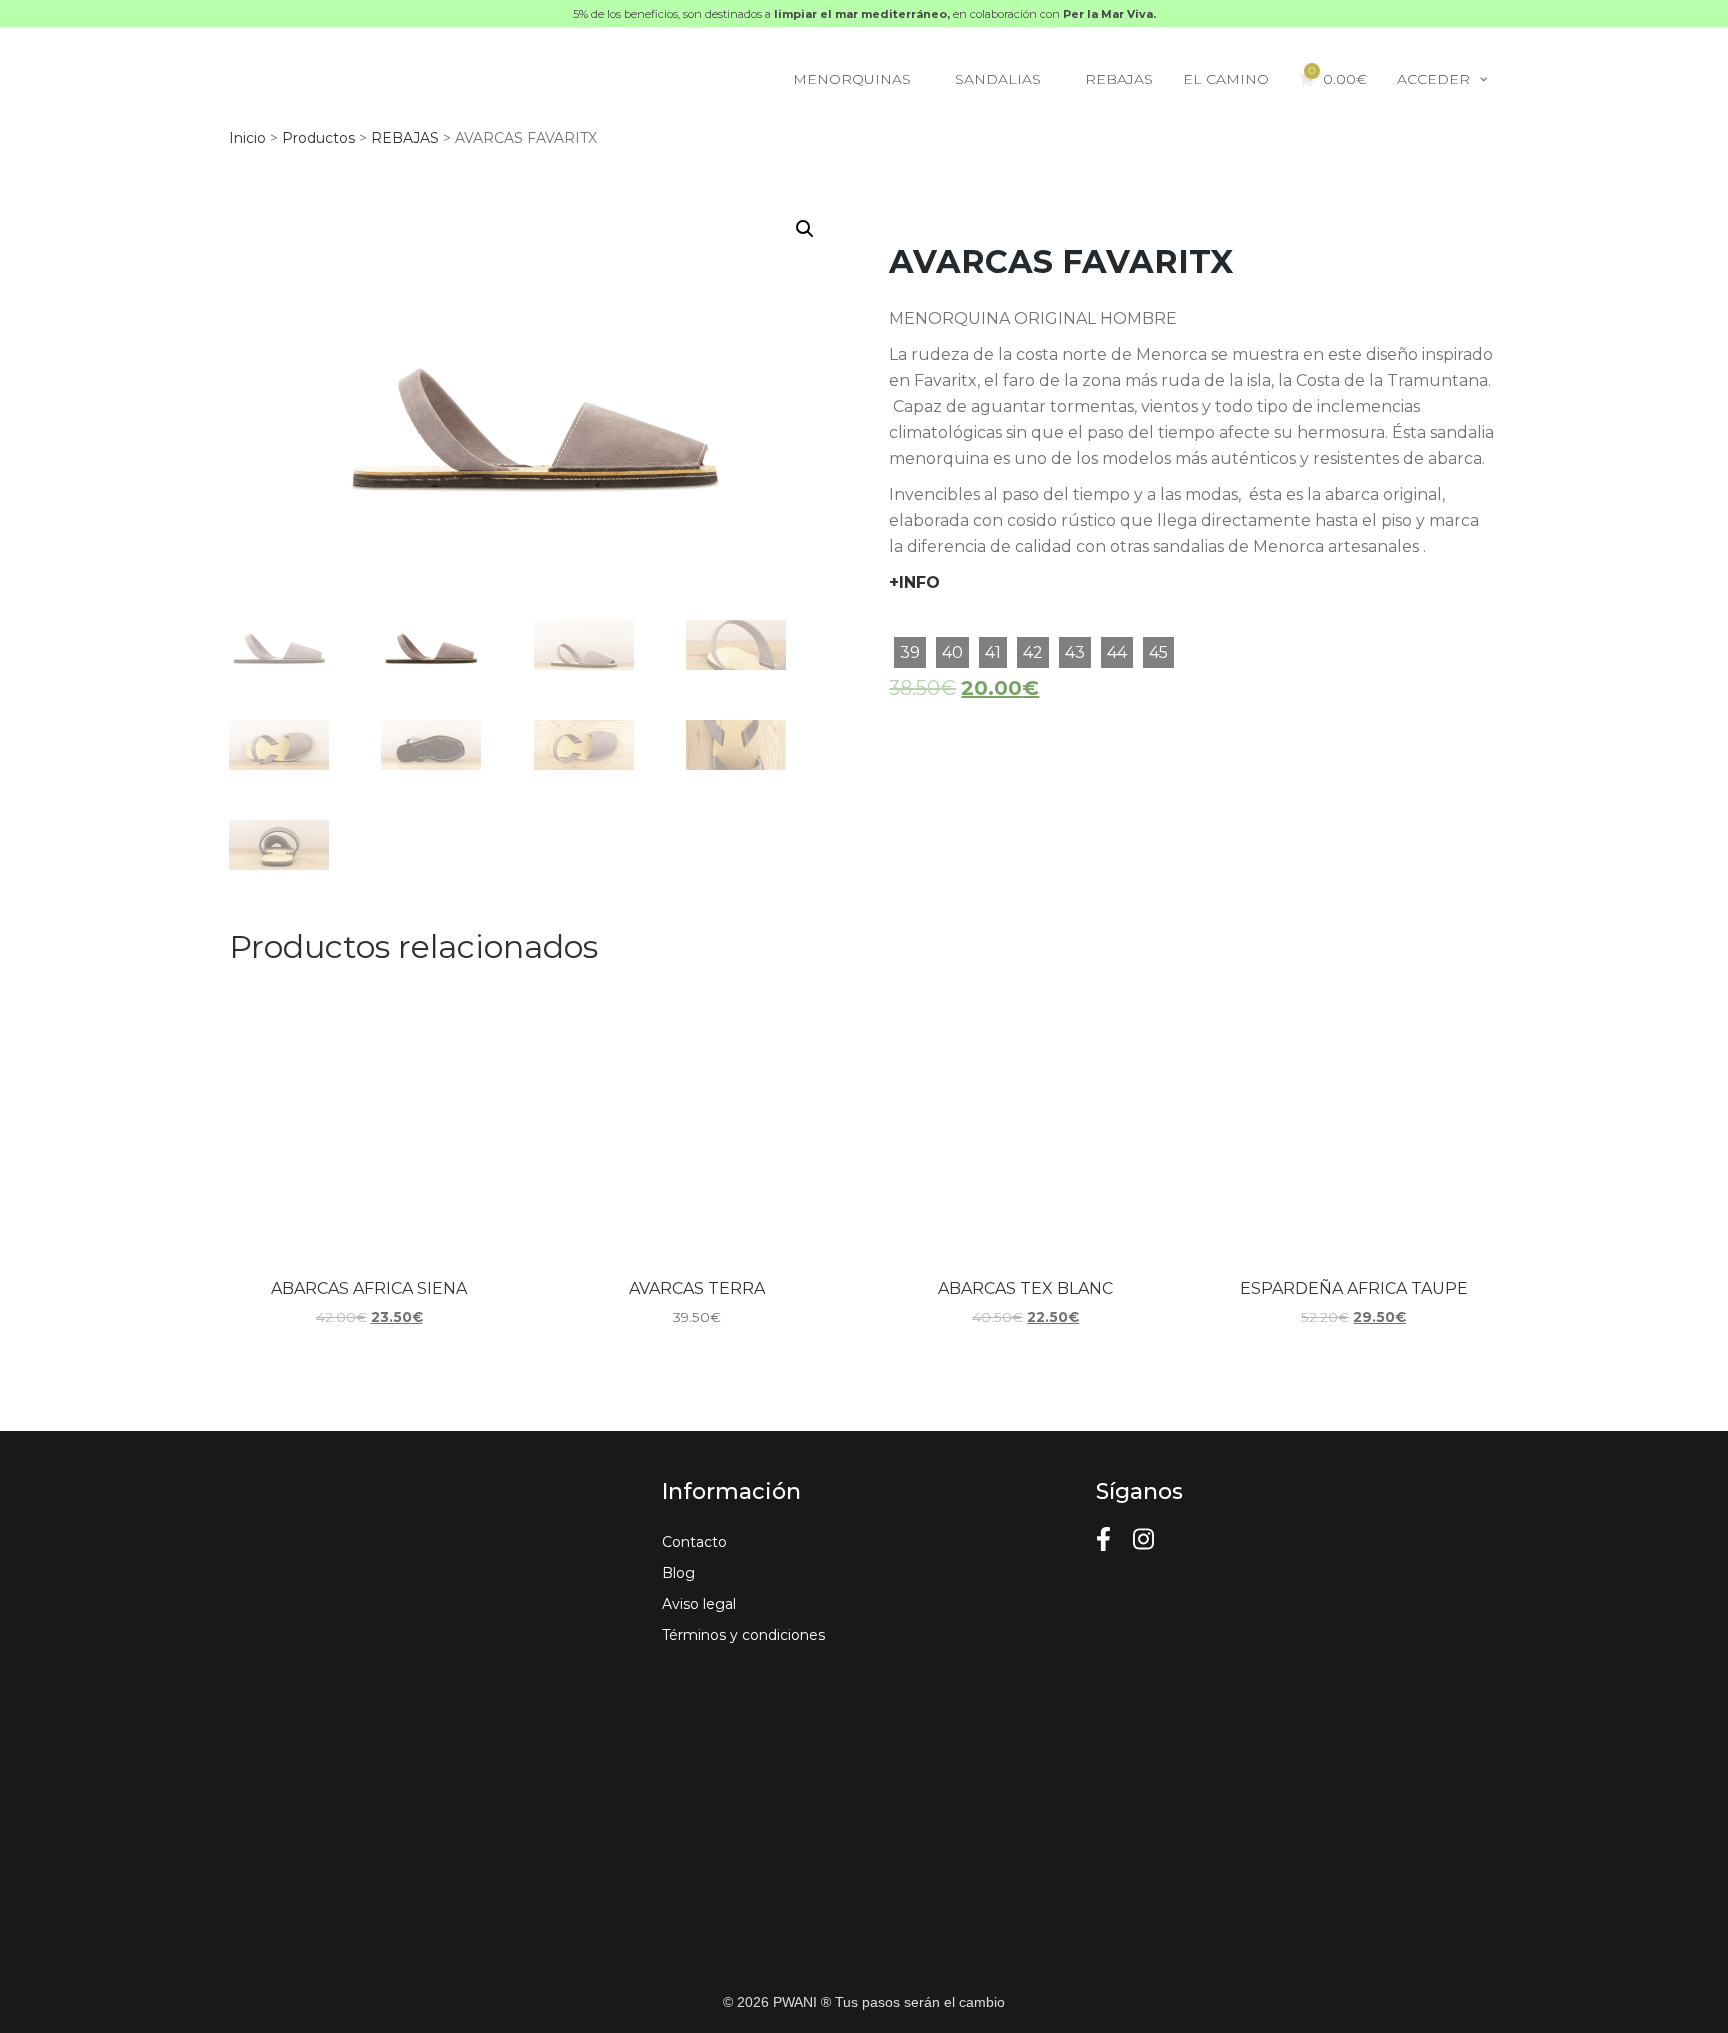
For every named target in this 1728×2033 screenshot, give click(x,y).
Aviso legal (699, 1604)
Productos (318, 138)
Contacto (694, 1542)
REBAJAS (405, 138)
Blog (678, 1573)
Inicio (247, 138)
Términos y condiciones (743, 1635)
